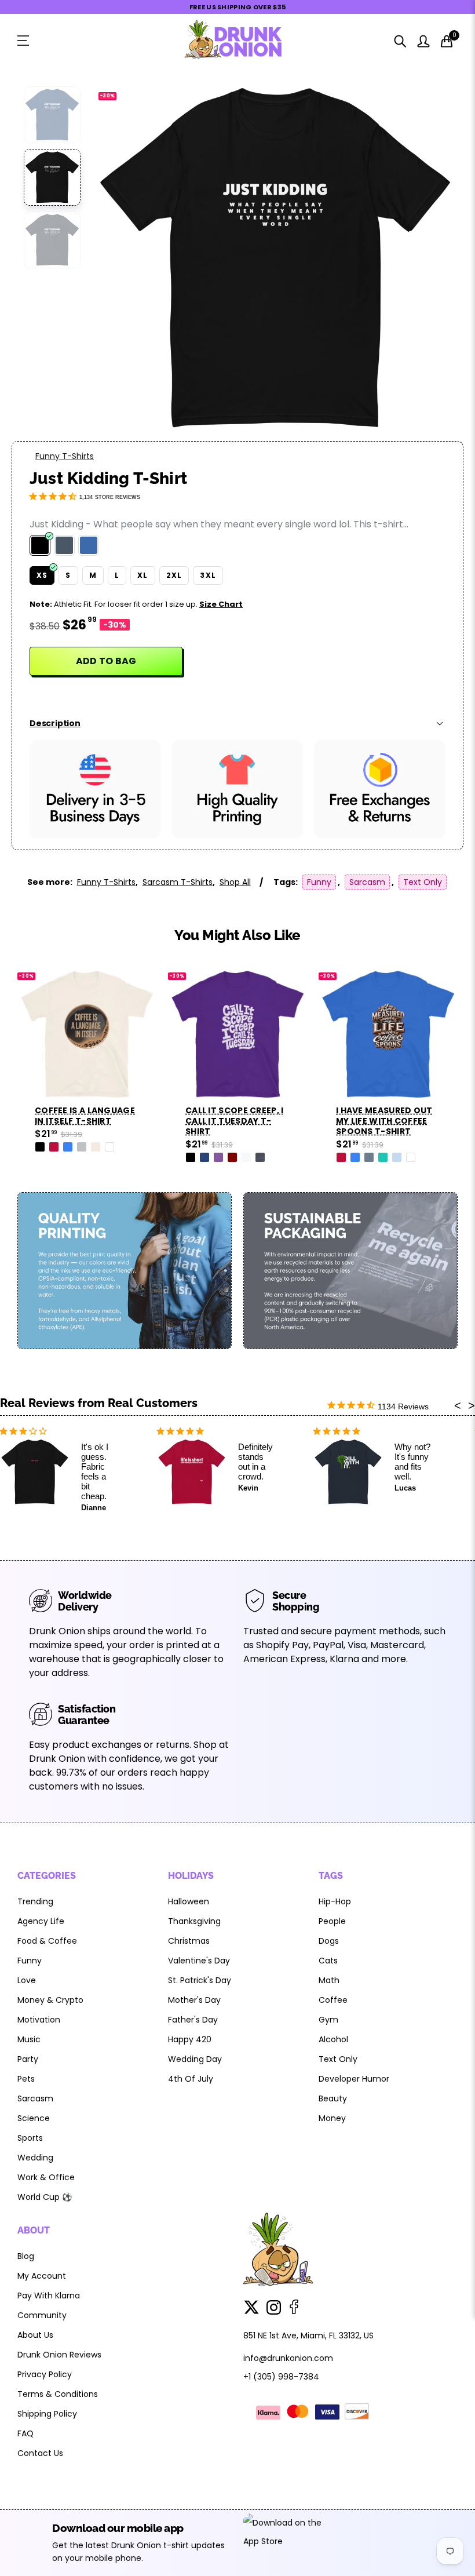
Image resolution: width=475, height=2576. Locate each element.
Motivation (39, 2020)
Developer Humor (354, 2079)
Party (28, 2059)
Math (329, 1980)
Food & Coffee (47, 1941)
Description (55, 723)
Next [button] (427, 259)
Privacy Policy (45, 2374)
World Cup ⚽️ (45, 2197)
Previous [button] (124, 259)
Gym (328, 2020)
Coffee (333, 2000)
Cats (328, 1961)
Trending (35, 1901)
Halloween (189, 1901)
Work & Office (46, 2177)
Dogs (329, 1941)
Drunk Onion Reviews (59, 2355)
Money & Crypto (50, 2000)
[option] (275, 258)
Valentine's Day (199, 1961)
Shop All (235, 882)
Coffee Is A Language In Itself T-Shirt (85, 1116)
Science (34, 2118)
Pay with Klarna (49, 2296)
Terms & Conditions (58, 2394)
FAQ (25, 2433)
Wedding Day (195, 2059)
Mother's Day (194, 2000)
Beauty (333, 2098)
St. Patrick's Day (200, 1980)
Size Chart (221, 604)
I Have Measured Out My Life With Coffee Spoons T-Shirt (384, 1121)
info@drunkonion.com (288, 2358)
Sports (30, 2138)
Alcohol (333, 2039)
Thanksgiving (194, 1921)
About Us (35, 2335)
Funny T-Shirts (65, 456)
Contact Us (40, 2453)
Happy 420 (190, 2039)
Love (27, 1980)
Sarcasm (367, 882)
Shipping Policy (47, 2414)
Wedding (35, 2158)
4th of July (191, 2079)
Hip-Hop (335, 1901)
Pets (26, 2079)
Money (332, 2118)
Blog (26, 2256)
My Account (42, 2276)
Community (42, 2315)
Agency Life (41, 1921)
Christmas (189, 1941)
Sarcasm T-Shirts (178, 882)
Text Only (423, 882)
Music (29, 2039)
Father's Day (193, 2020)
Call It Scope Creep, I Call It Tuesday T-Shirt (235, 1121)
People (332, 1921)
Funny (319, 882)
